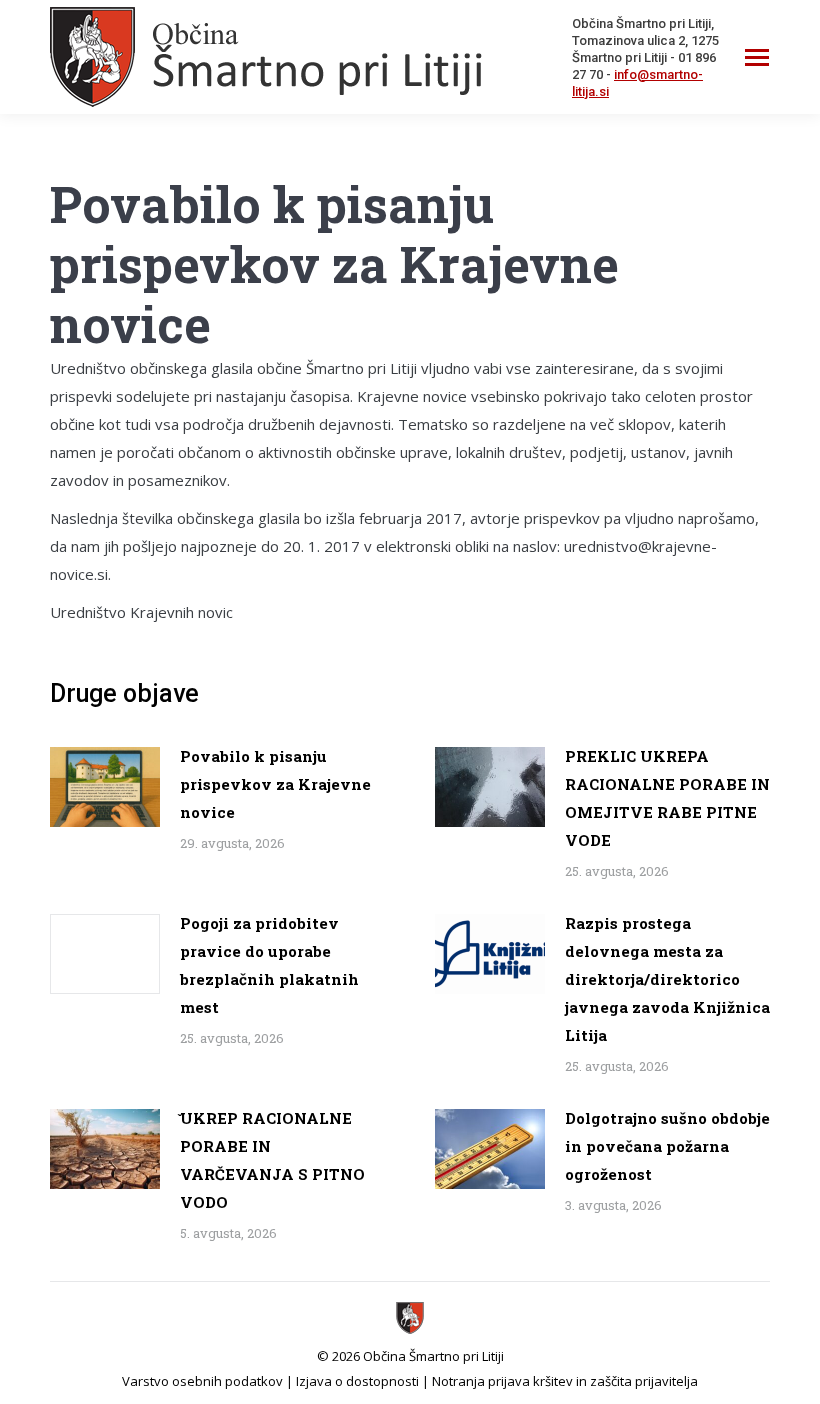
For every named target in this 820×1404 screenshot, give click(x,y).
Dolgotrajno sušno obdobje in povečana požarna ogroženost (667, 1146)
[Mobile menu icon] (757, 57)
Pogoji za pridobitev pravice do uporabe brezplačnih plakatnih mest (269, 965)
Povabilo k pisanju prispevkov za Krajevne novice (275, 784)
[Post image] (105, 787)
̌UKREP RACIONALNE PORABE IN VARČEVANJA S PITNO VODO (272, 1160)
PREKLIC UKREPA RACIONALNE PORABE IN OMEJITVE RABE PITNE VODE (667, 798)
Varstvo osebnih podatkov (202, 1381)
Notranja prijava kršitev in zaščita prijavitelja (565, 1381)
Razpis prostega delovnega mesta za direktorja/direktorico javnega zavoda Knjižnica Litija (667, 979)
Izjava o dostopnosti (357, 1381)
